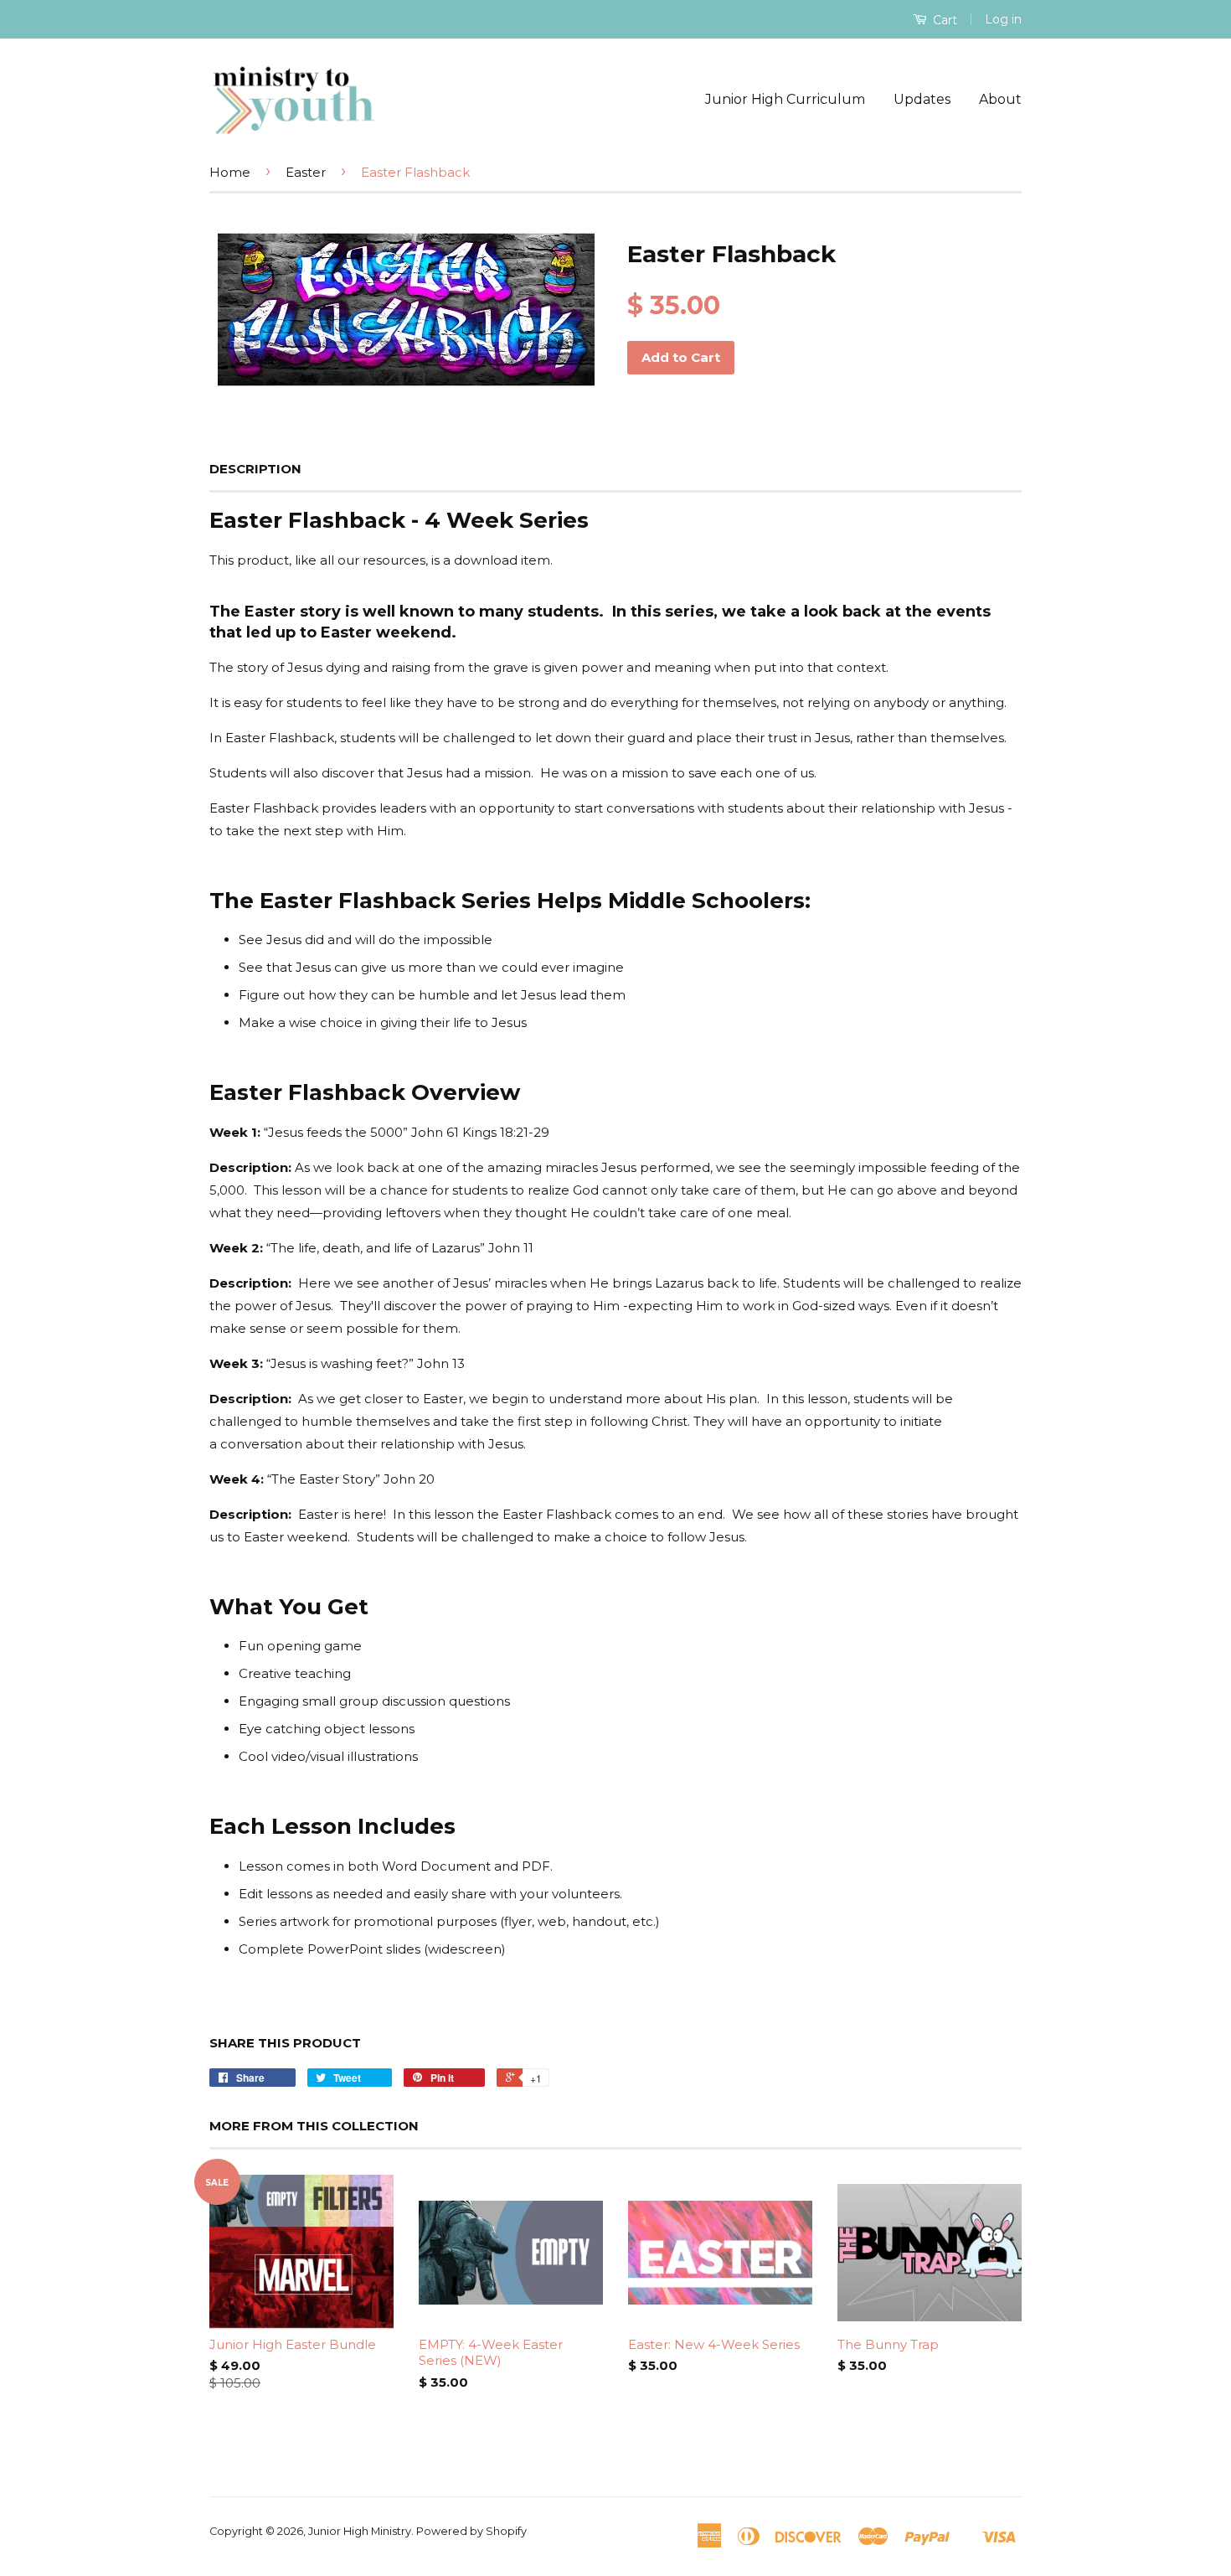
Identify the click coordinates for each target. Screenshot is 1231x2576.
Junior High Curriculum (785, 99)
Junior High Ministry (360, 2531)
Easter (306, 172)
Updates (922, 99)
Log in (1003, 19)
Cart (943, 20)
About (1000, 99)
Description (255, 469)
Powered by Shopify (471, 2531)
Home (230, 172)
